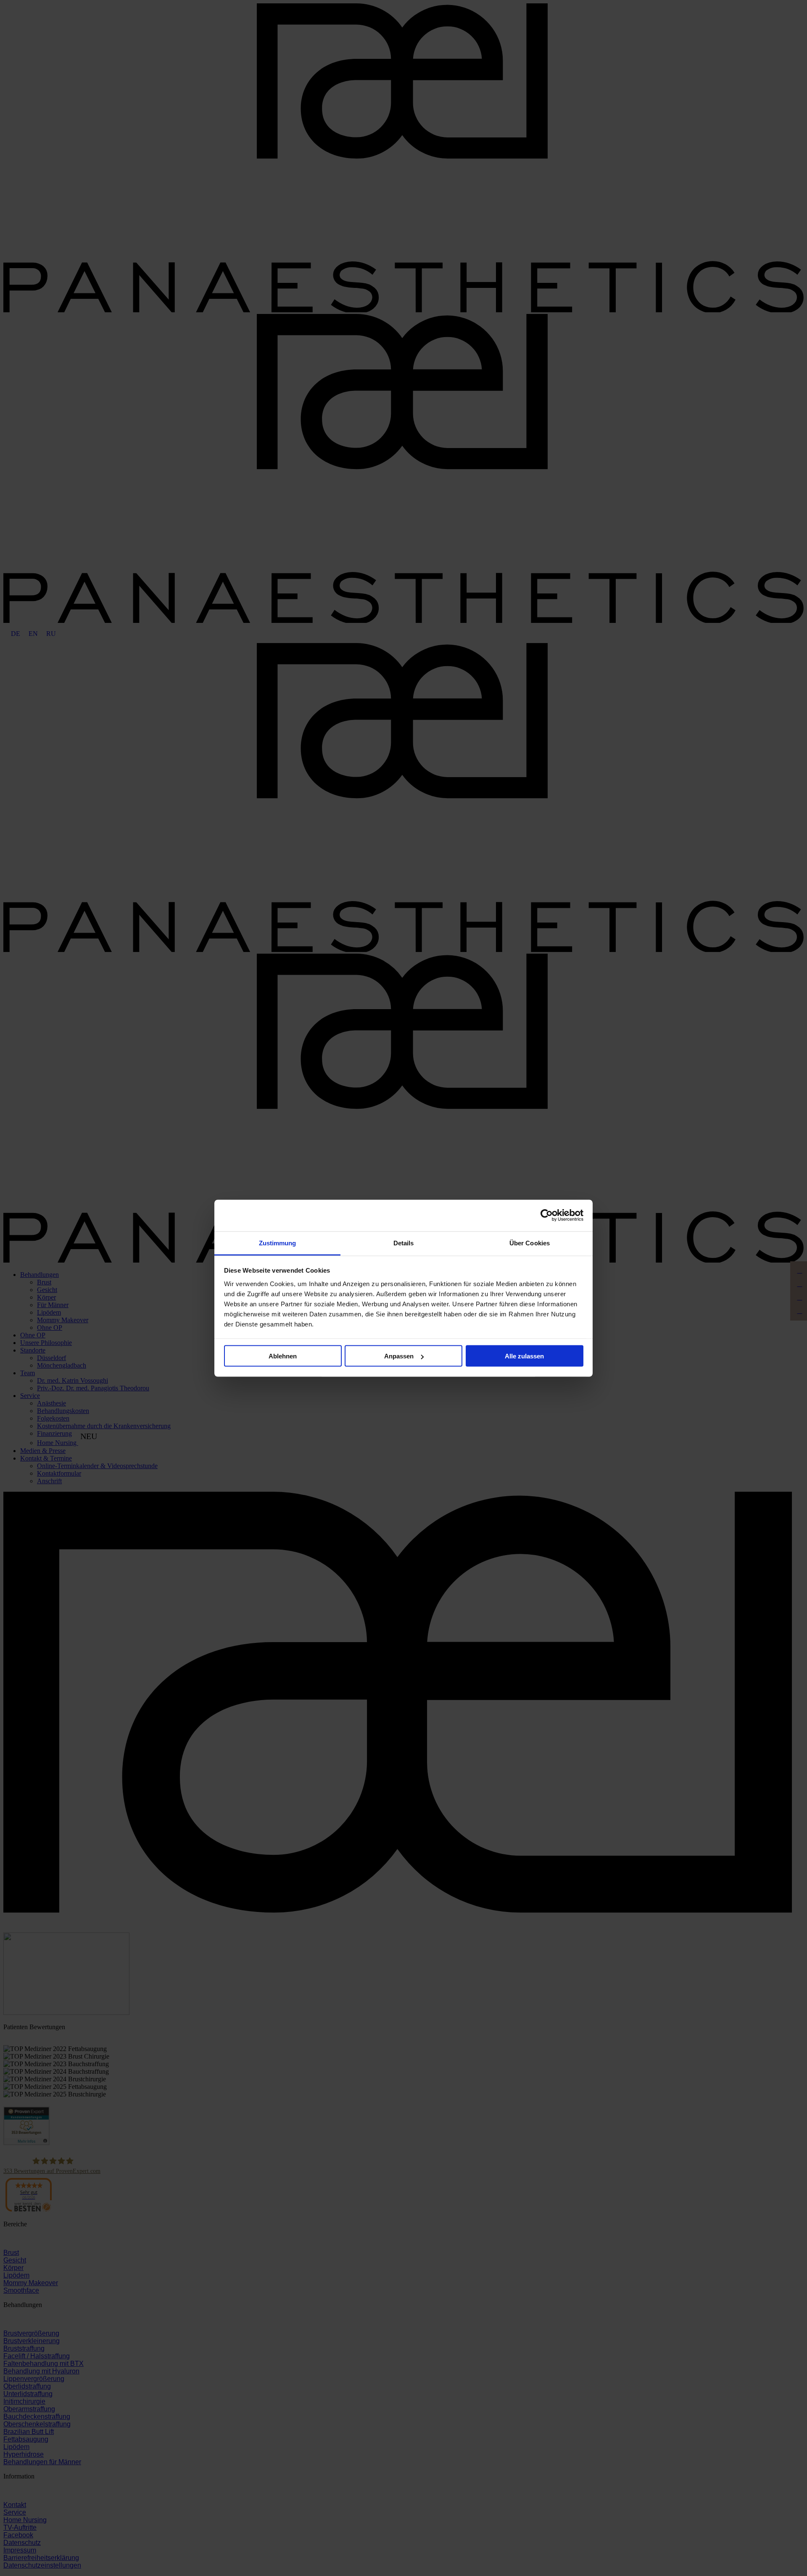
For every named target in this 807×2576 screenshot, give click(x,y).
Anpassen (399, 1356)
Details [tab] (404, 1243)
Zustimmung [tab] (278, 1243)
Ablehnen (283, 1356)
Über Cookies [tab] (530, 1243)
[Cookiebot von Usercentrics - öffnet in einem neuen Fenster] (547, 1215)
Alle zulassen (524, 1356)
